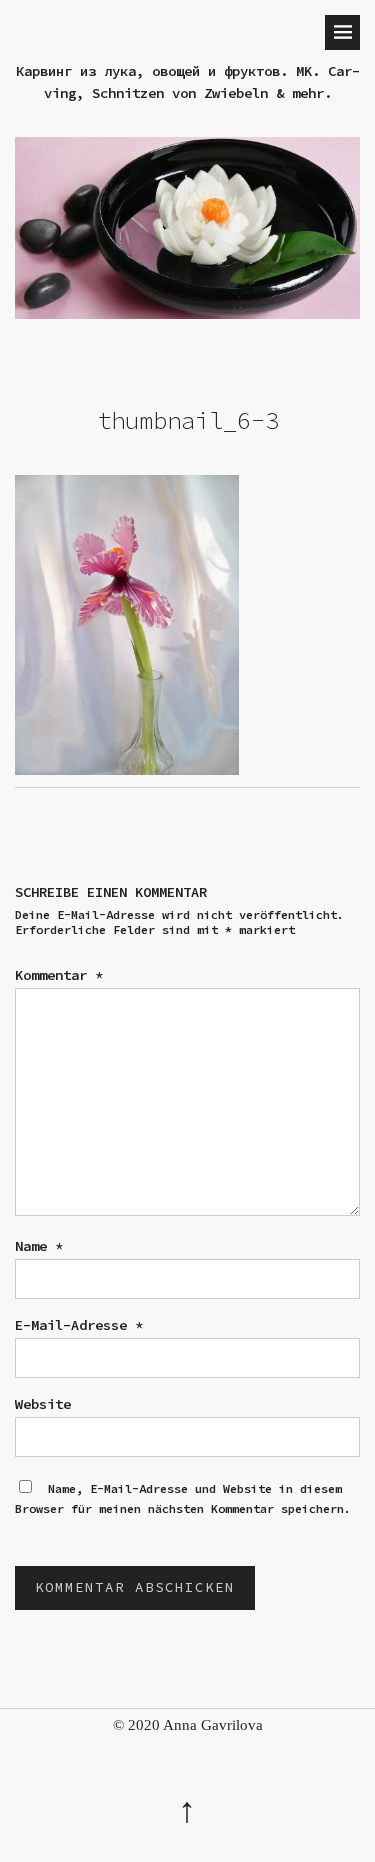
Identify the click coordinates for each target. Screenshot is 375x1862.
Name (39, 1246)
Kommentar (59, 975)
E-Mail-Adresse (79, 1325)
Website (43, 1404)
